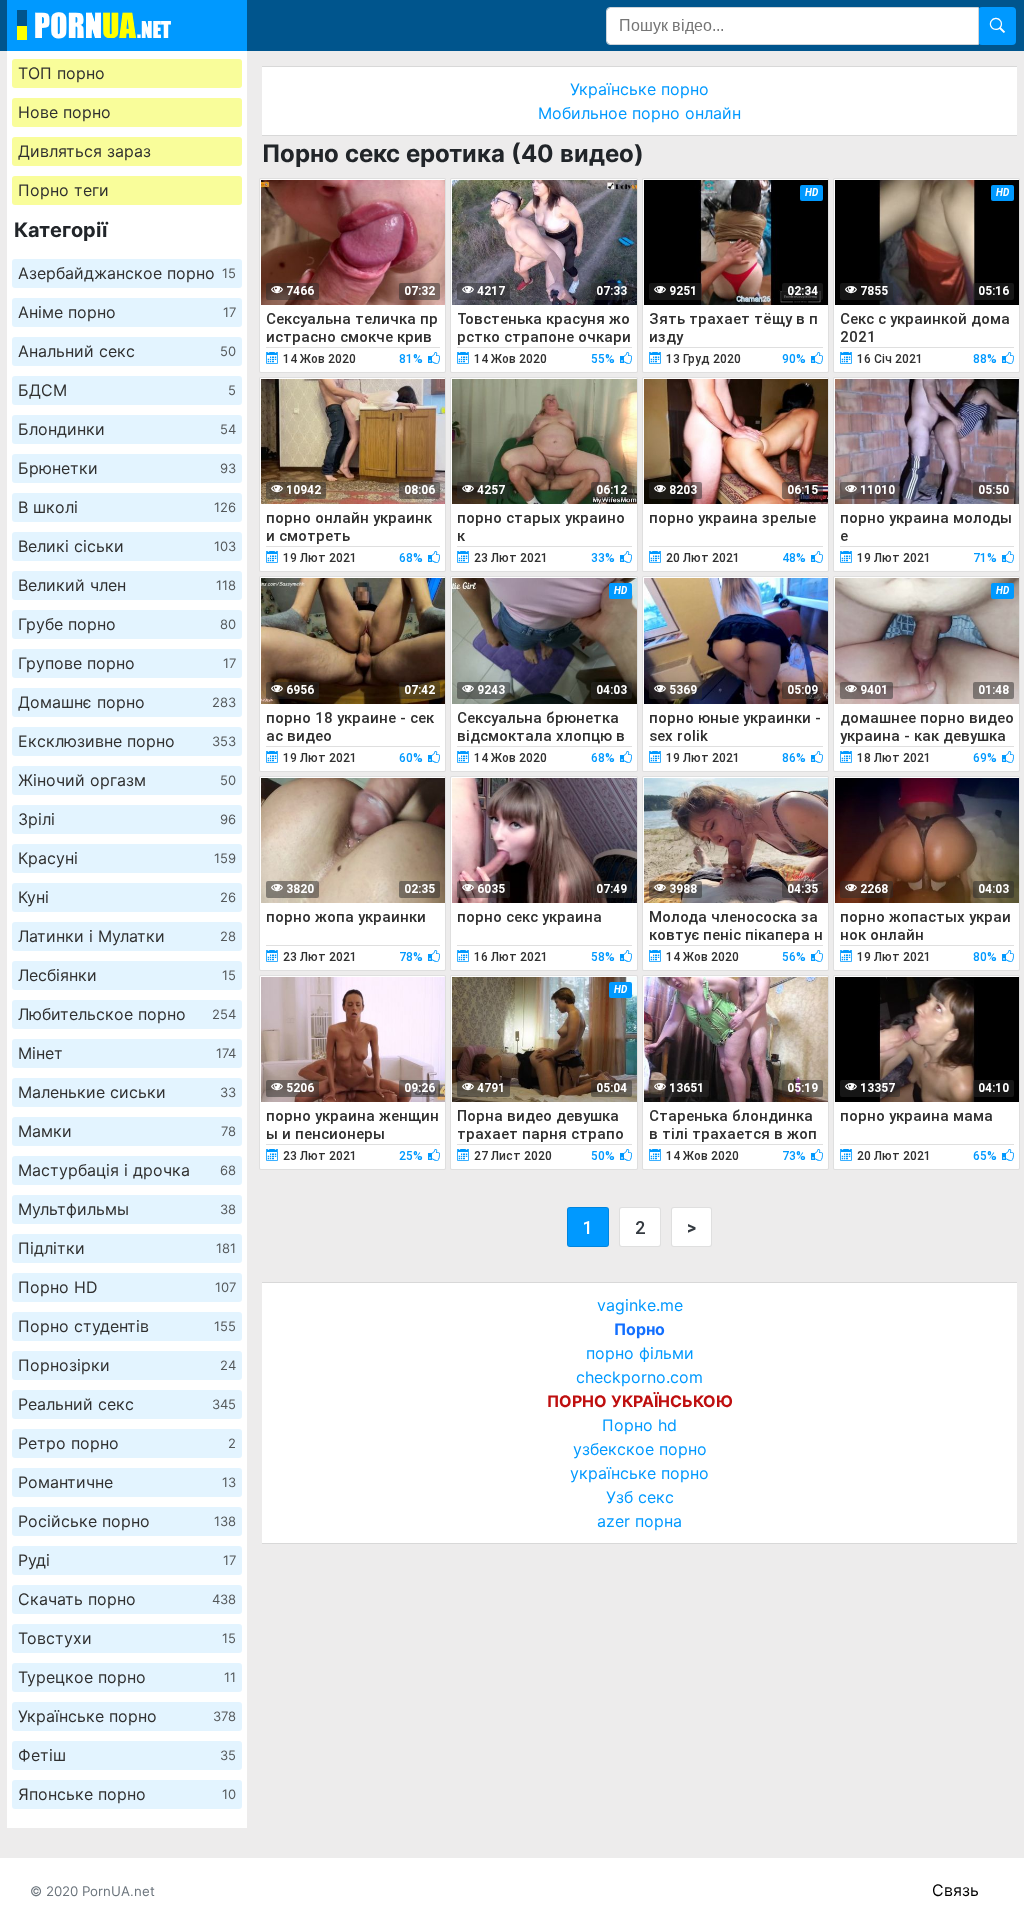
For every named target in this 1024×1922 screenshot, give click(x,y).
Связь (955, 1890)
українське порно (639, 1473)
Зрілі (127, 819)
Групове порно (127, 663)
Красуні (127, 858)
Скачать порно (127, 1599)
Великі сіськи (127, 546)
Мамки (127, 1131)
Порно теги (63, 190)
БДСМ (127, 390)
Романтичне (127, 1482)
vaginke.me (640, 1305)
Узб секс (640, 1497)
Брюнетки (127, 468)
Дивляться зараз (84, 151)
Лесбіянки (127, 975)
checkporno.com (639, 1377)
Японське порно (127, 1794)
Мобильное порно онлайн (639, 113)
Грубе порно (127, 624)
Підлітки (127, 1248)
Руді (127, 1560)
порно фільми (640, 1353)
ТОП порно (61, 73)
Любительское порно (127, 1014)
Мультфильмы (127, 1209)
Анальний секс (127, 351)
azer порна (639, 1521)
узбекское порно (640, 1449)
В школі (127, 507)
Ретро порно (127, 1443)
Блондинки (127, 429)
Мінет (127, 1053)
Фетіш (127, 1755)
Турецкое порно (127, 1677)
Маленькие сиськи (127, 1092)
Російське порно (127, 1521)
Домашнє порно (127, 702)
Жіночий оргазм (127, 780)
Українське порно (127, 1716)
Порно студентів (127, 1326)
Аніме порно (127, 312)
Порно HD (127, 1287)
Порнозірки (127, 1365)
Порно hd (639, 1425)
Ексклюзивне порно (127, 741)
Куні (127, 897)
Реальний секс (127, 1404)
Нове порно (64, 112)
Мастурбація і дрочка (127, 1170)
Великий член (127, 585)
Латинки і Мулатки (127, 936)
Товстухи (127, 1638)
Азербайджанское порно (127, 273)
